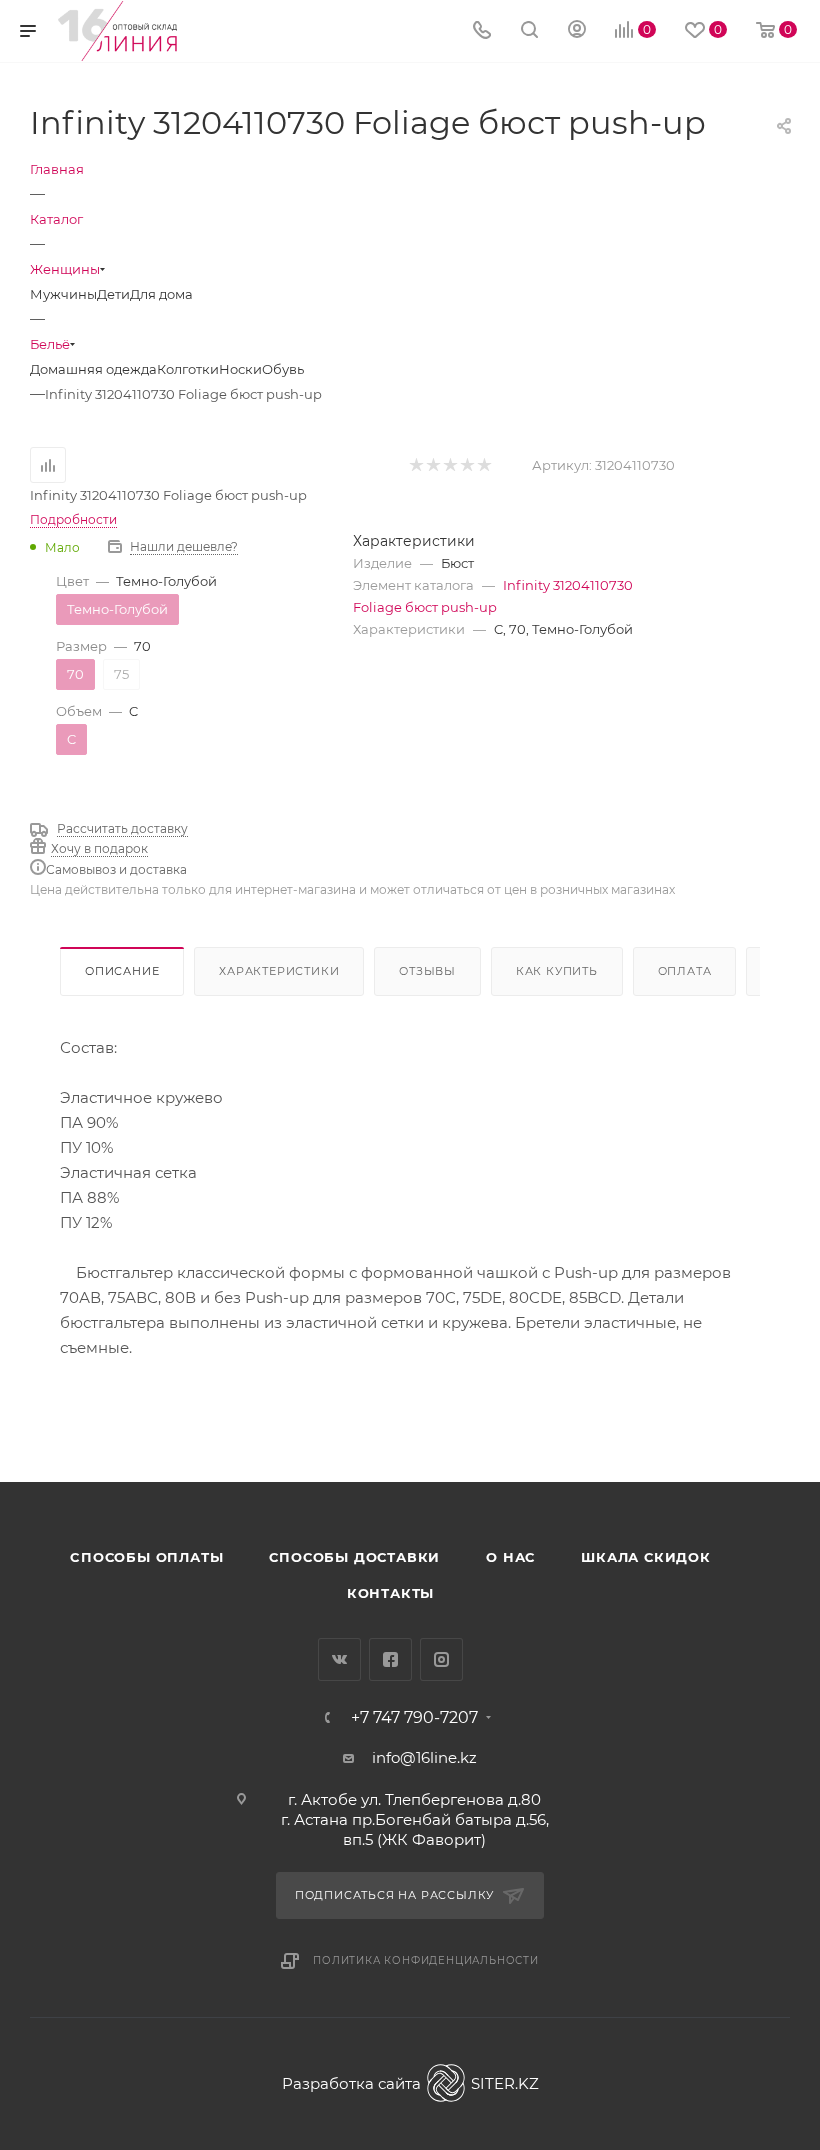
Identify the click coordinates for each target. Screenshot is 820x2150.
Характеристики (279, 971)
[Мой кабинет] (577, 31)
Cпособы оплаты (146, 1557)
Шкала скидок (646, 1557)
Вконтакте (339, 1659)
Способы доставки (354, 1557)
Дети (113, 294)
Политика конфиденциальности (426, 1960)
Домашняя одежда (93, 369)
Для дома (161, 294)
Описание (122, 971)
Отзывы (427, 971)
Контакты (390, 1593)
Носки (240, 369)
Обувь (283, 369)
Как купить (557, 971)
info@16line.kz (424, 1757)
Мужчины (63, 294)
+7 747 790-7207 (414, 1718)
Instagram (441, 1659)
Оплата (685, 971)
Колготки (188, 369)
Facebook (390, 1659)
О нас (510, 1557)
